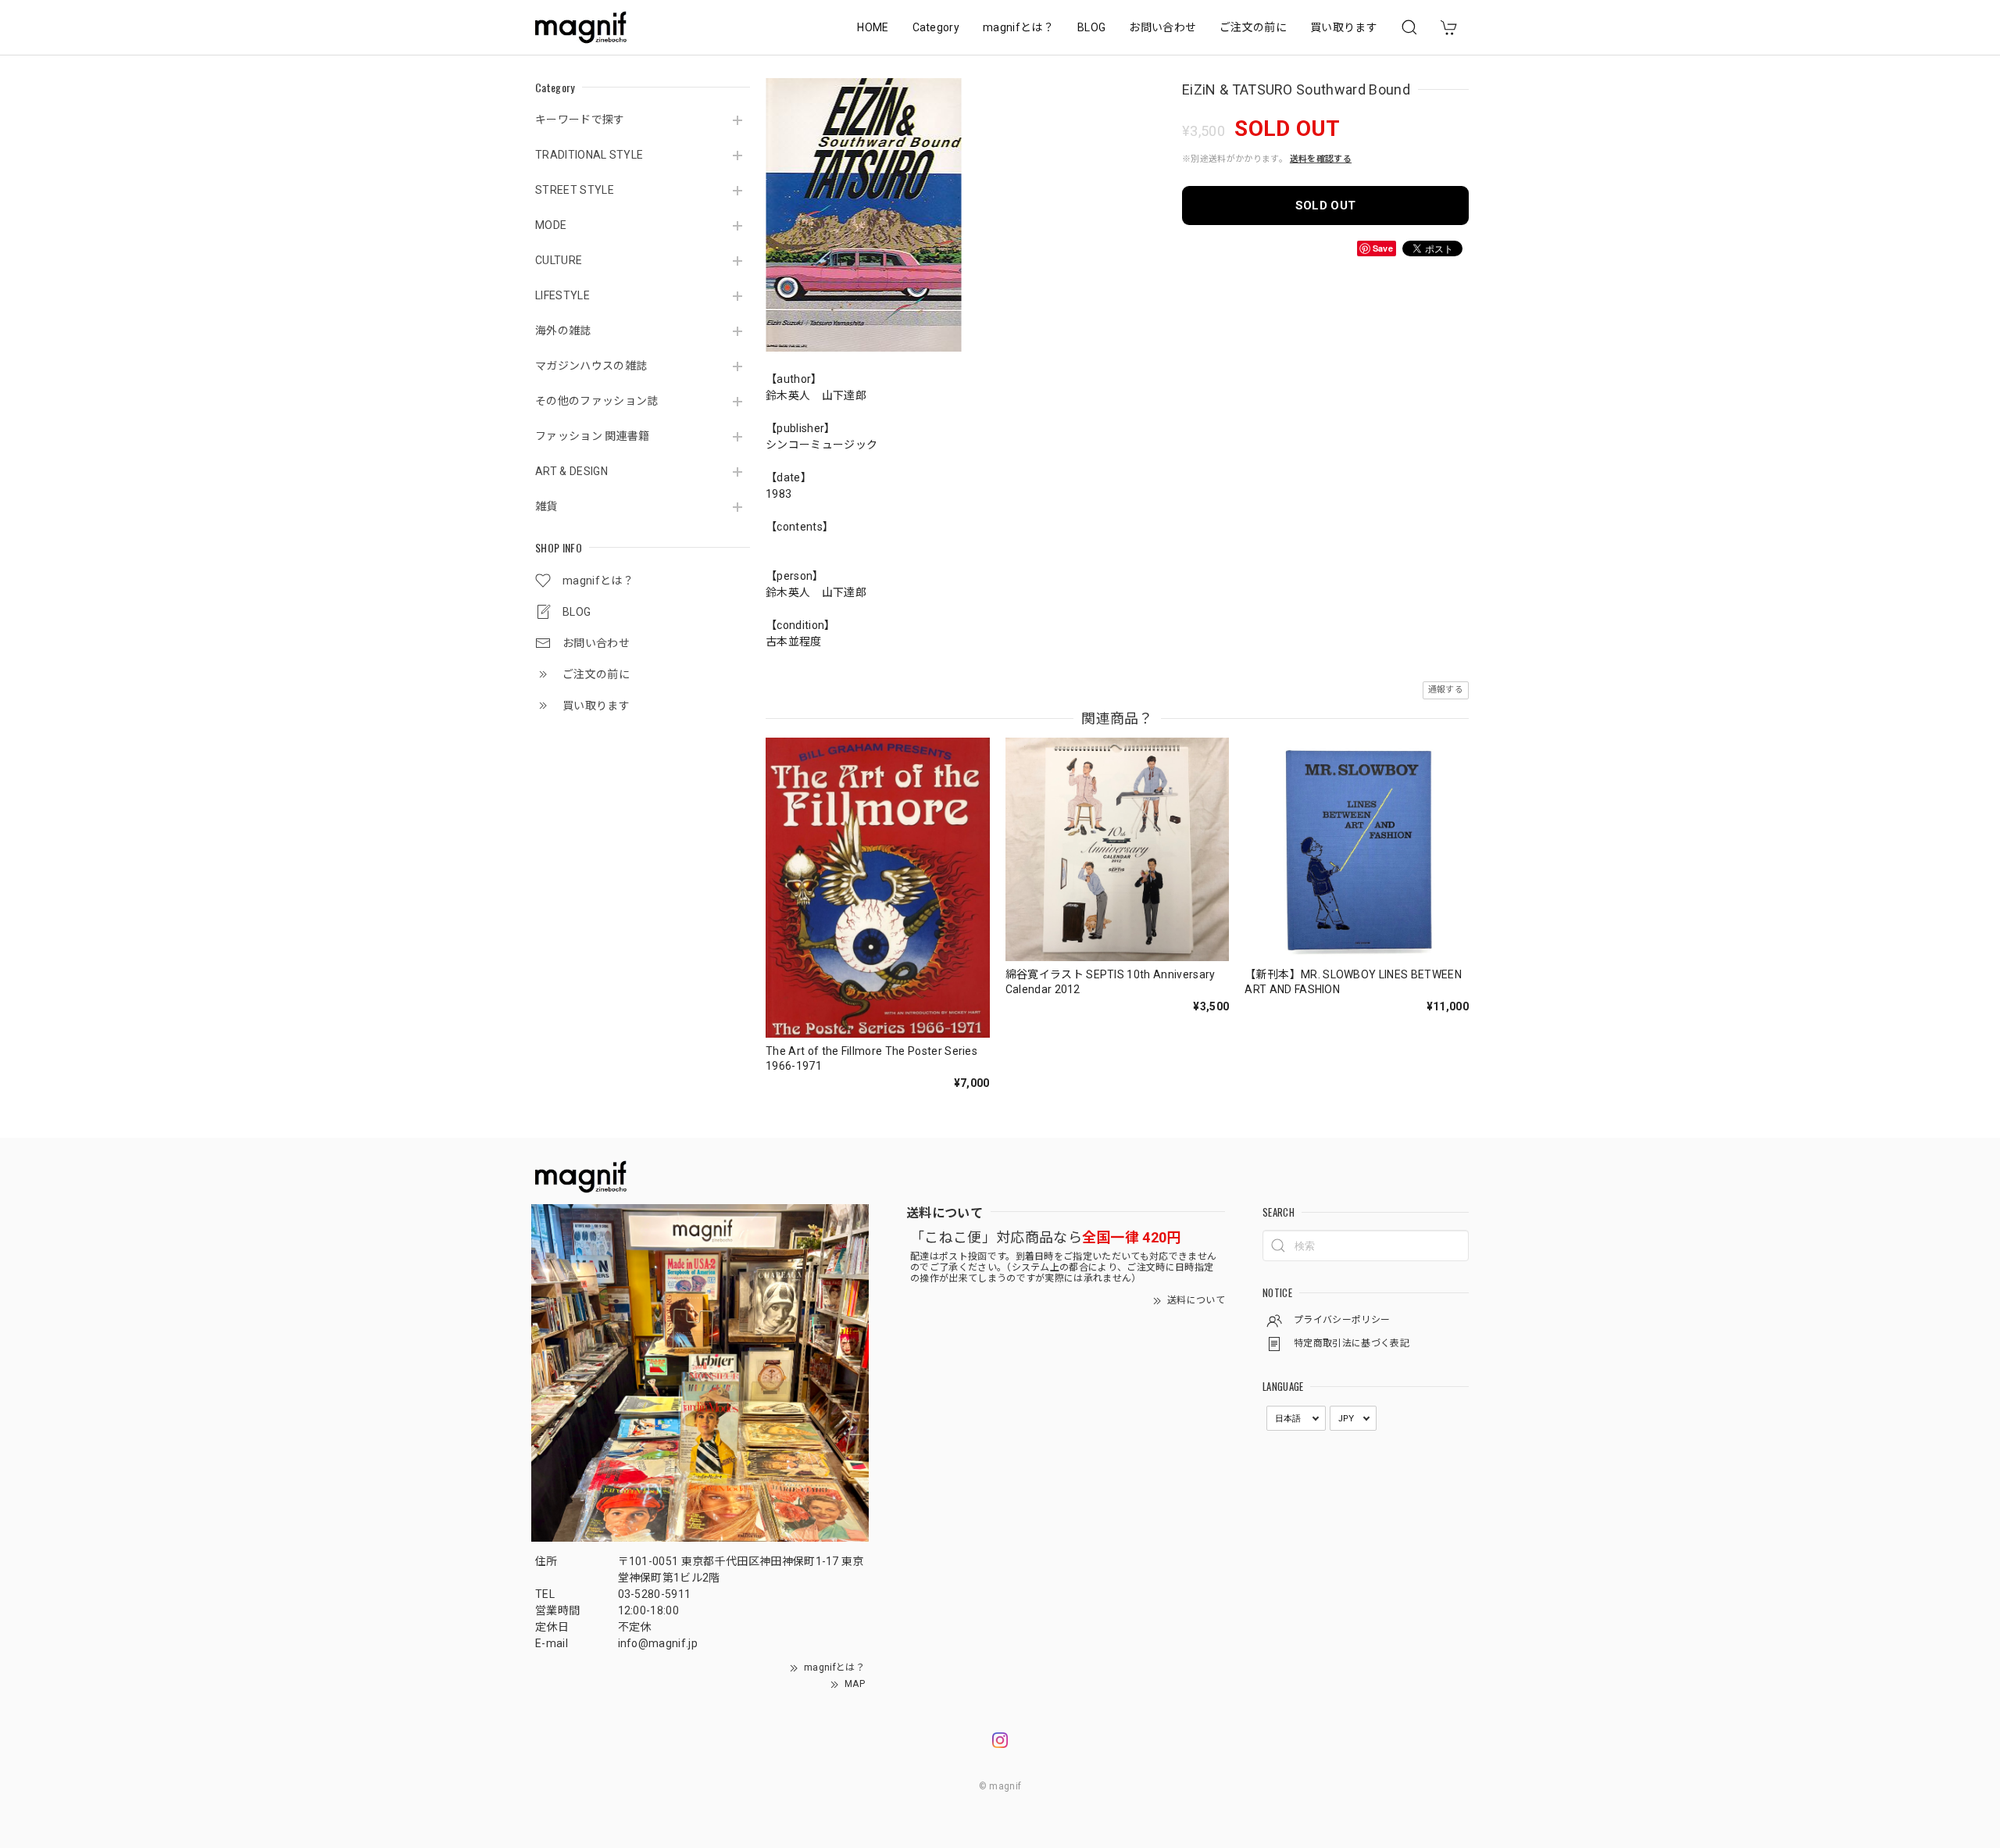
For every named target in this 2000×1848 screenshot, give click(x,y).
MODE (551, 225)
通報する (1446, 690)
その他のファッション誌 (597, 401)
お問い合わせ (1162, 27)
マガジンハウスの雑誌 (591, 366)
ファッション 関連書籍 (593, 436)
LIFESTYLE (562, 295)
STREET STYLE (575, 190)
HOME (873, 27)
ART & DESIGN (571, 471)
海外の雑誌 (563, 331)
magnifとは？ (1018, 27)
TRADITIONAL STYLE (589, 155)
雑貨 (546, 506)
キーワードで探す (580, 120)
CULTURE (559, 260)
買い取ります (1344, 27)
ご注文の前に (1253, 27)
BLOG (1091, 27)
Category (936, 27)
